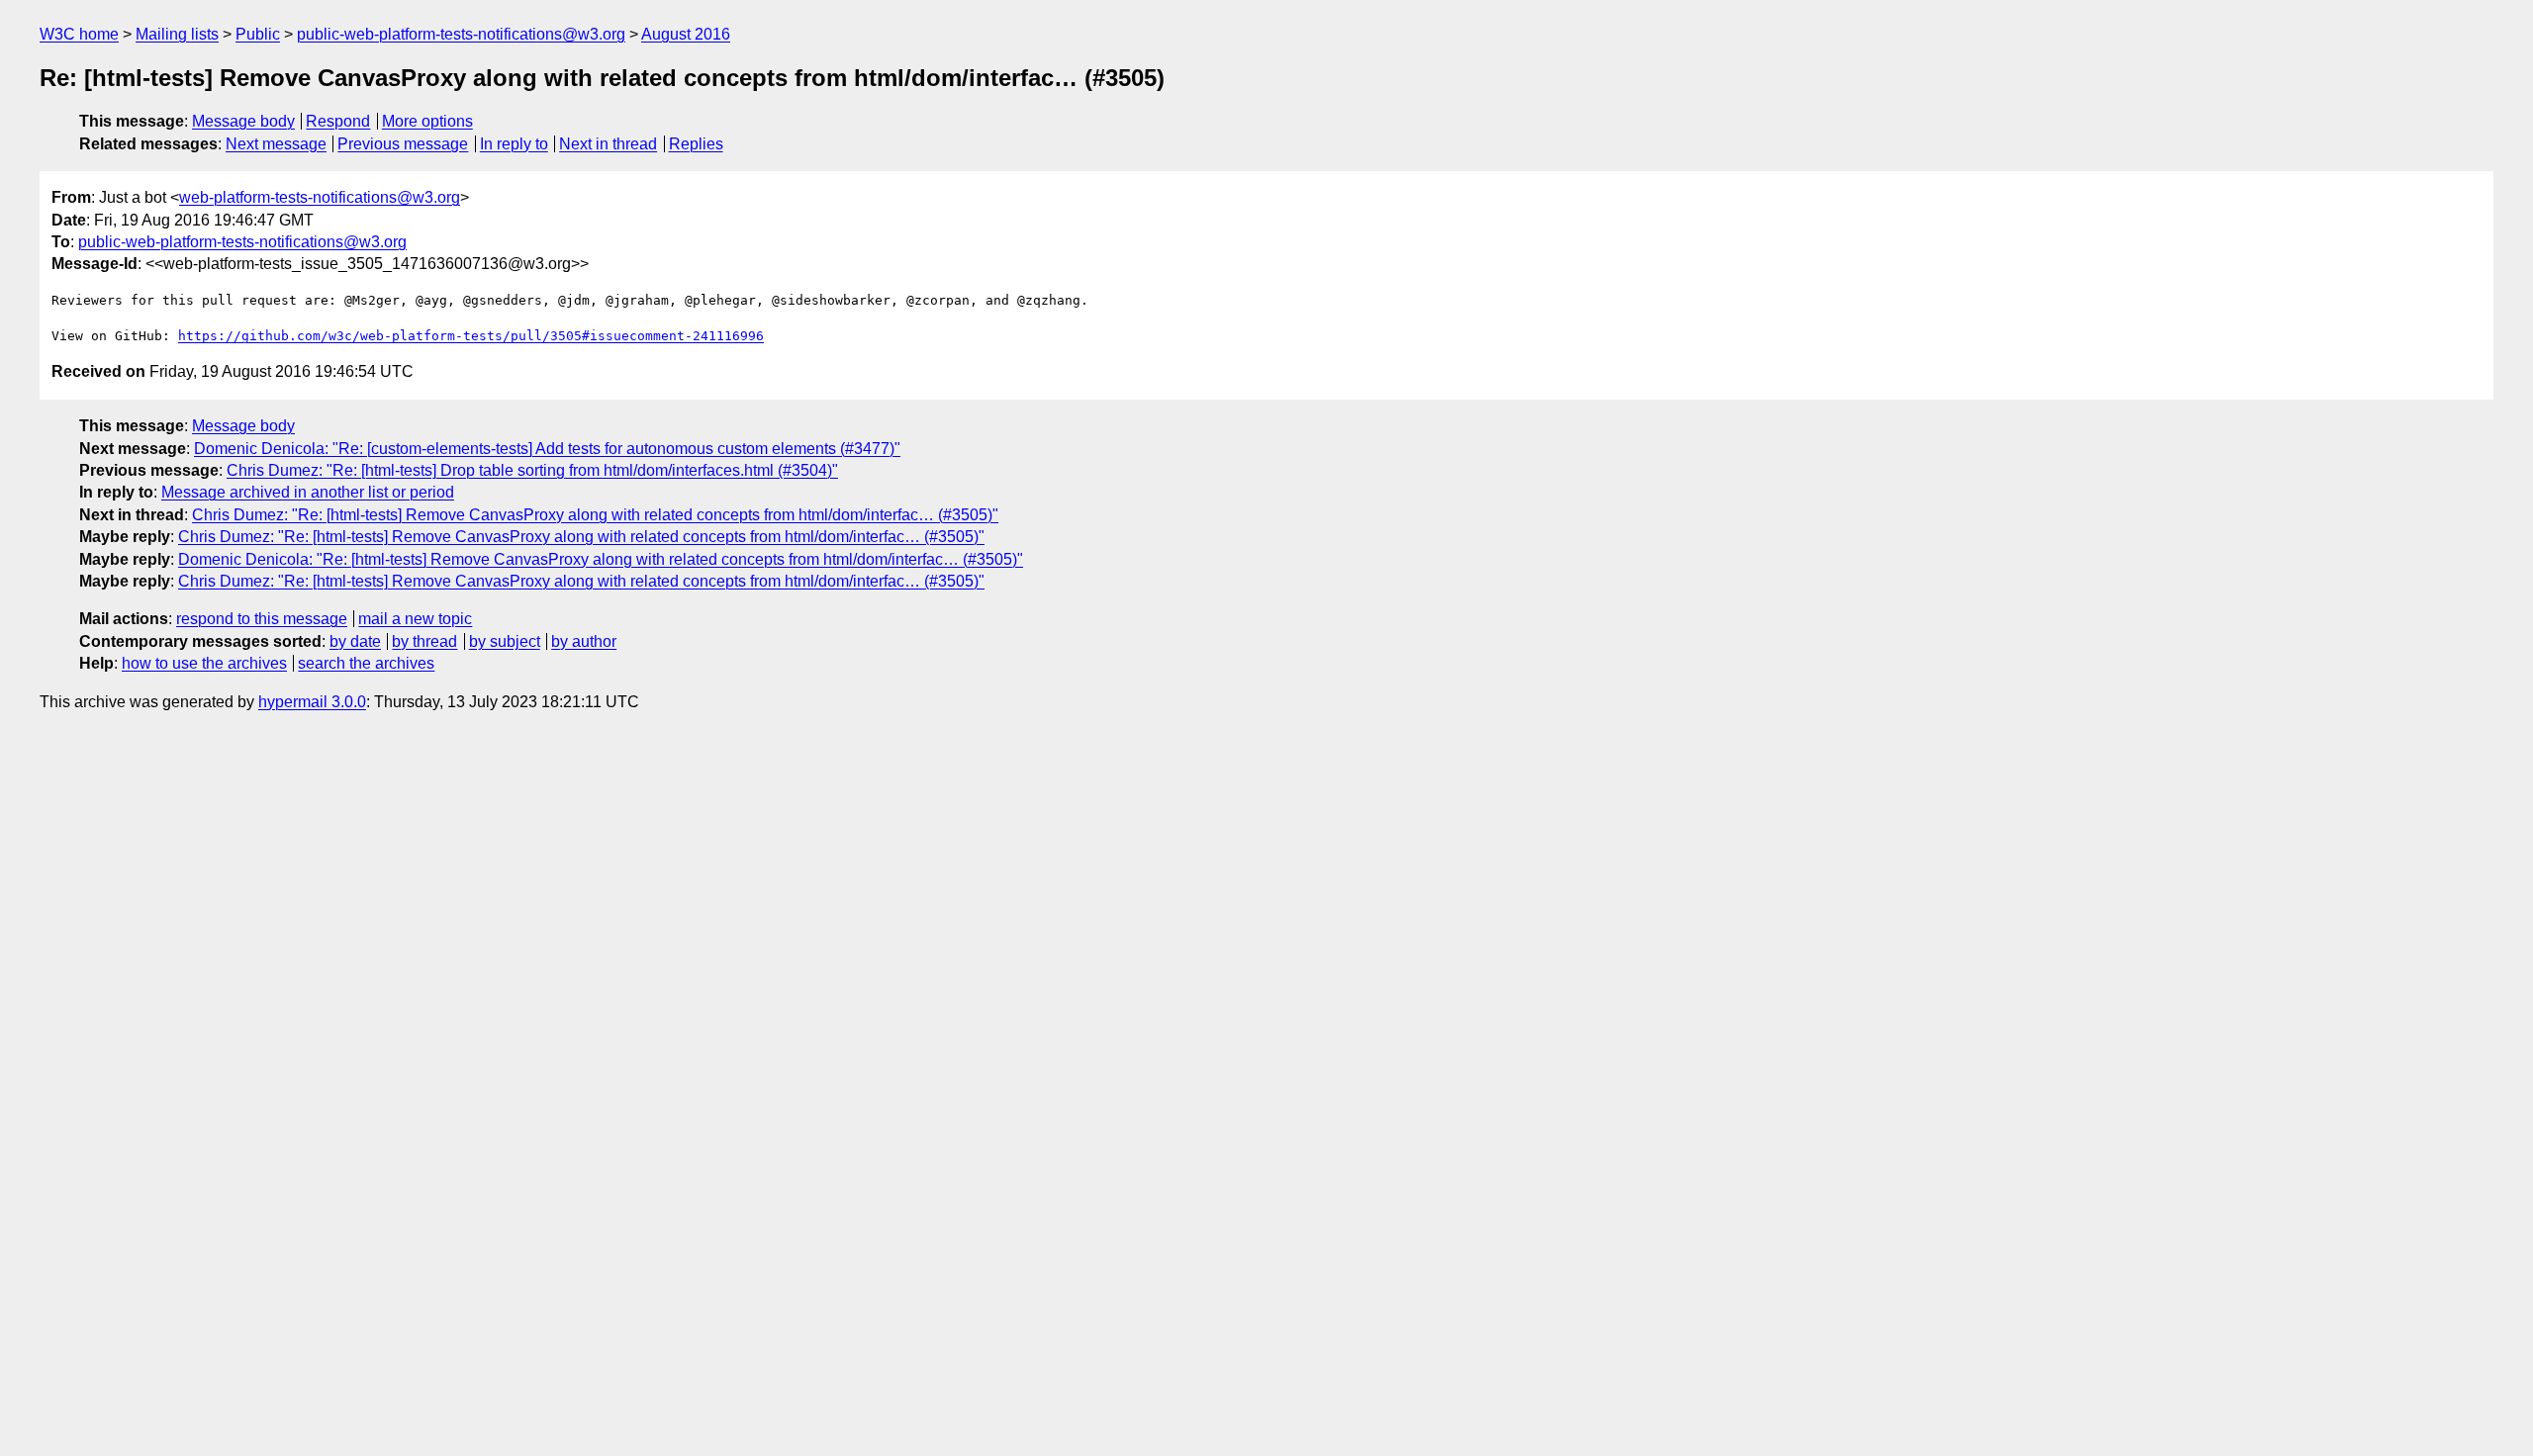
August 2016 (686, 34)
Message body (243, 121)
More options (427, 121)
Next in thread (608, 144)
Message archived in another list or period (308, 492)
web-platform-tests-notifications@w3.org (320, 197)
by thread (424, 641)
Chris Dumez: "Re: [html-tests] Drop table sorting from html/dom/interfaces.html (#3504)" (532, 470)
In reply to (514, 144)
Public (258, 34)
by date (355, 641)
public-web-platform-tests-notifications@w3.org (461, 34)
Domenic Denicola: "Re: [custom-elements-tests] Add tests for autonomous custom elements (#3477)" (547, 449)
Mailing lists (177, 34)
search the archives (366, 663)
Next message (276, 144)
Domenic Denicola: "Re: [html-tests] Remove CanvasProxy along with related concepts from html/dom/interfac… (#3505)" (601, 559)
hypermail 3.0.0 (312, 702)
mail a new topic (415, 619)
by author (584, 641)
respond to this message (262, 619)
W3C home (79, 34)
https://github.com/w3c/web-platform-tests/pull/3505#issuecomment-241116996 (471, 336)
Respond (338, 121)
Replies (696, 144)
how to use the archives (204, 663)
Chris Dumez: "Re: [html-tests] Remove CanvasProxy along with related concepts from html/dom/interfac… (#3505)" (595, 515)
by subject (505, 641)
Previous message (403, 144)
